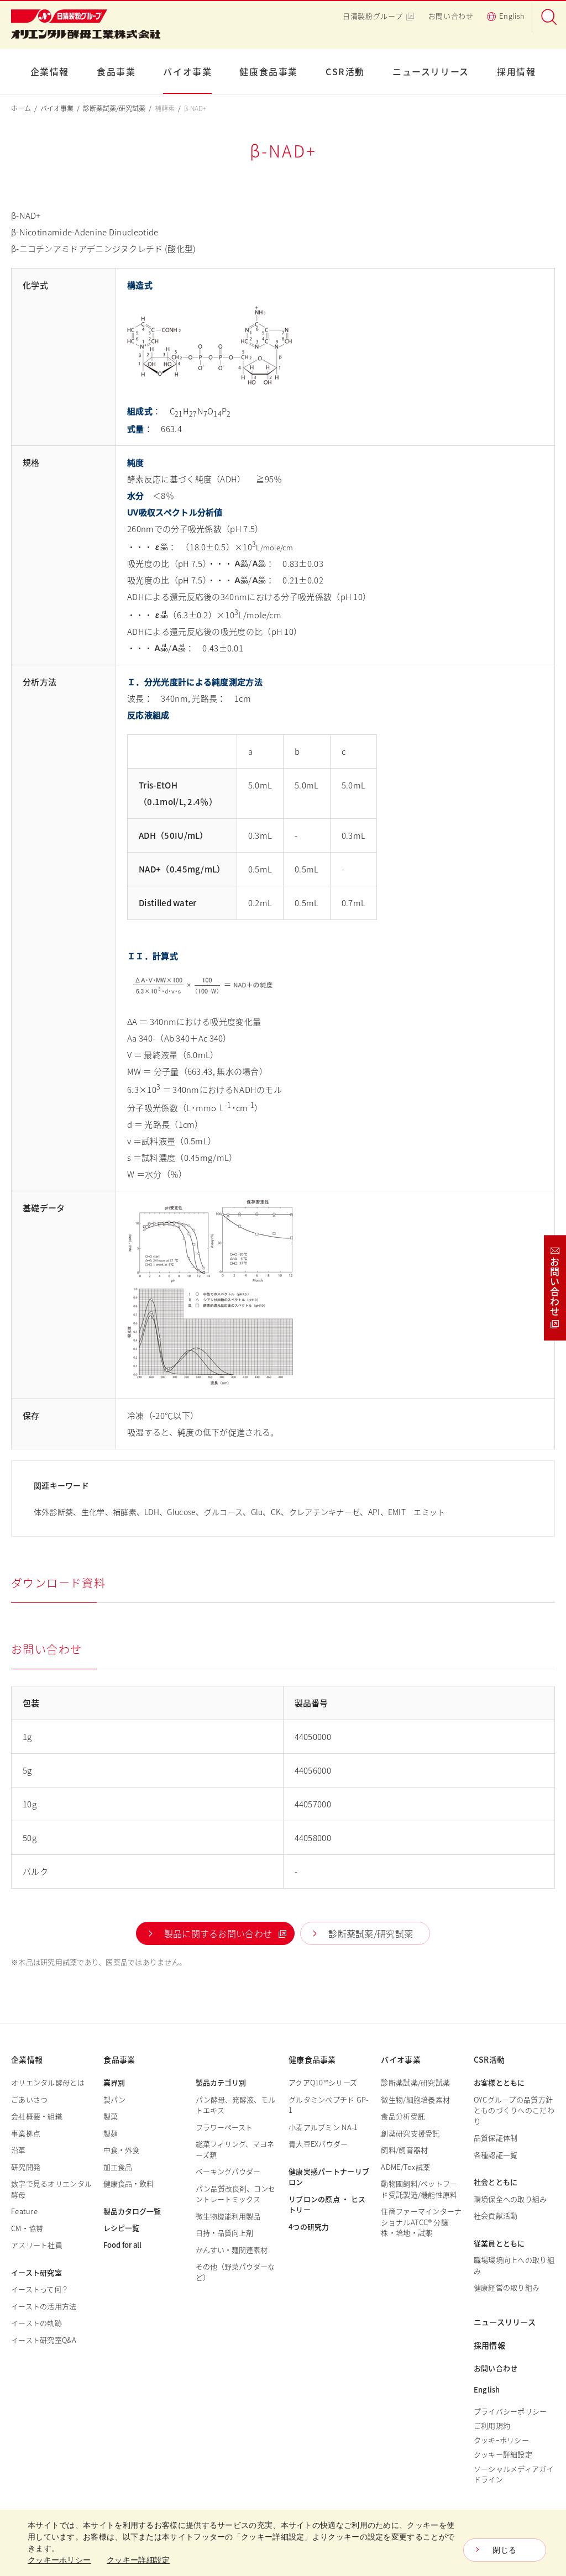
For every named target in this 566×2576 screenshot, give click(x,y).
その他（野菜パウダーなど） (235, 2272)
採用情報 (516, 71)
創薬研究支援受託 (410, 2133)
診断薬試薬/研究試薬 (114, 108)
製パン (114, 2099)
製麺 (111, 2133)
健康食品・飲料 (129, 2183)
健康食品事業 (269, 71)
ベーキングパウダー (228, 2171)
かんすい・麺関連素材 (232, 2250)
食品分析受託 (403, 2116)
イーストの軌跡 (36, 2323)
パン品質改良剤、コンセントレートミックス (235, 2194)
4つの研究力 (309, 2227)
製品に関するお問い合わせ (218, 1933)
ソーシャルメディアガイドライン (514, 2474)
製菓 (111, 2116)
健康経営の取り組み (507, 2287)
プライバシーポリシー (510, 2411)
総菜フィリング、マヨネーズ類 (235, 2149)
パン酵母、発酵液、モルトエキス (235, 2105)
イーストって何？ (40, 2289)
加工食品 (118, 2167)
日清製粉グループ (373, 16)
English (512, 16)
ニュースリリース (431, 71)
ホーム (21, 108)
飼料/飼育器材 (404, 2150)
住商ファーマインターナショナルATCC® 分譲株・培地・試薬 (421, 2222)
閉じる (504, 2550)
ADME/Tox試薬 (405, 2167)
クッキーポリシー (59, 2560)
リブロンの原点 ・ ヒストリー (327, 2204)
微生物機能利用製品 (228, 2216)
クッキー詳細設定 (503, 2454)
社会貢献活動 (496, 2215)
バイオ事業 (187, 71)
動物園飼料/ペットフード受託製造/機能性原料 (419, 2189)
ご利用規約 (492, 2425)
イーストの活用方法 (44, 2306)
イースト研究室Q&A (44, 2340)
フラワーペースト (224, 2127)
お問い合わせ (451, 16)
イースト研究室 (36, 2272)
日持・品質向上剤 (224, 2233)
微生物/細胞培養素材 (415, 2099)
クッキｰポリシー (501, 2440)
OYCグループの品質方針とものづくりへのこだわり (514, 2110)
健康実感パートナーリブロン (329, 2177)
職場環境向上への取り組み (514, 2265)
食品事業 (116, 71)
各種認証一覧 (496, 2155)
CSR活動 (345, 71)
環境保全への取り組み (510, 2199)
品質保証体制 (496, 2138)
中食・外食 (121, 2150)
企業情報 (50, 71)
